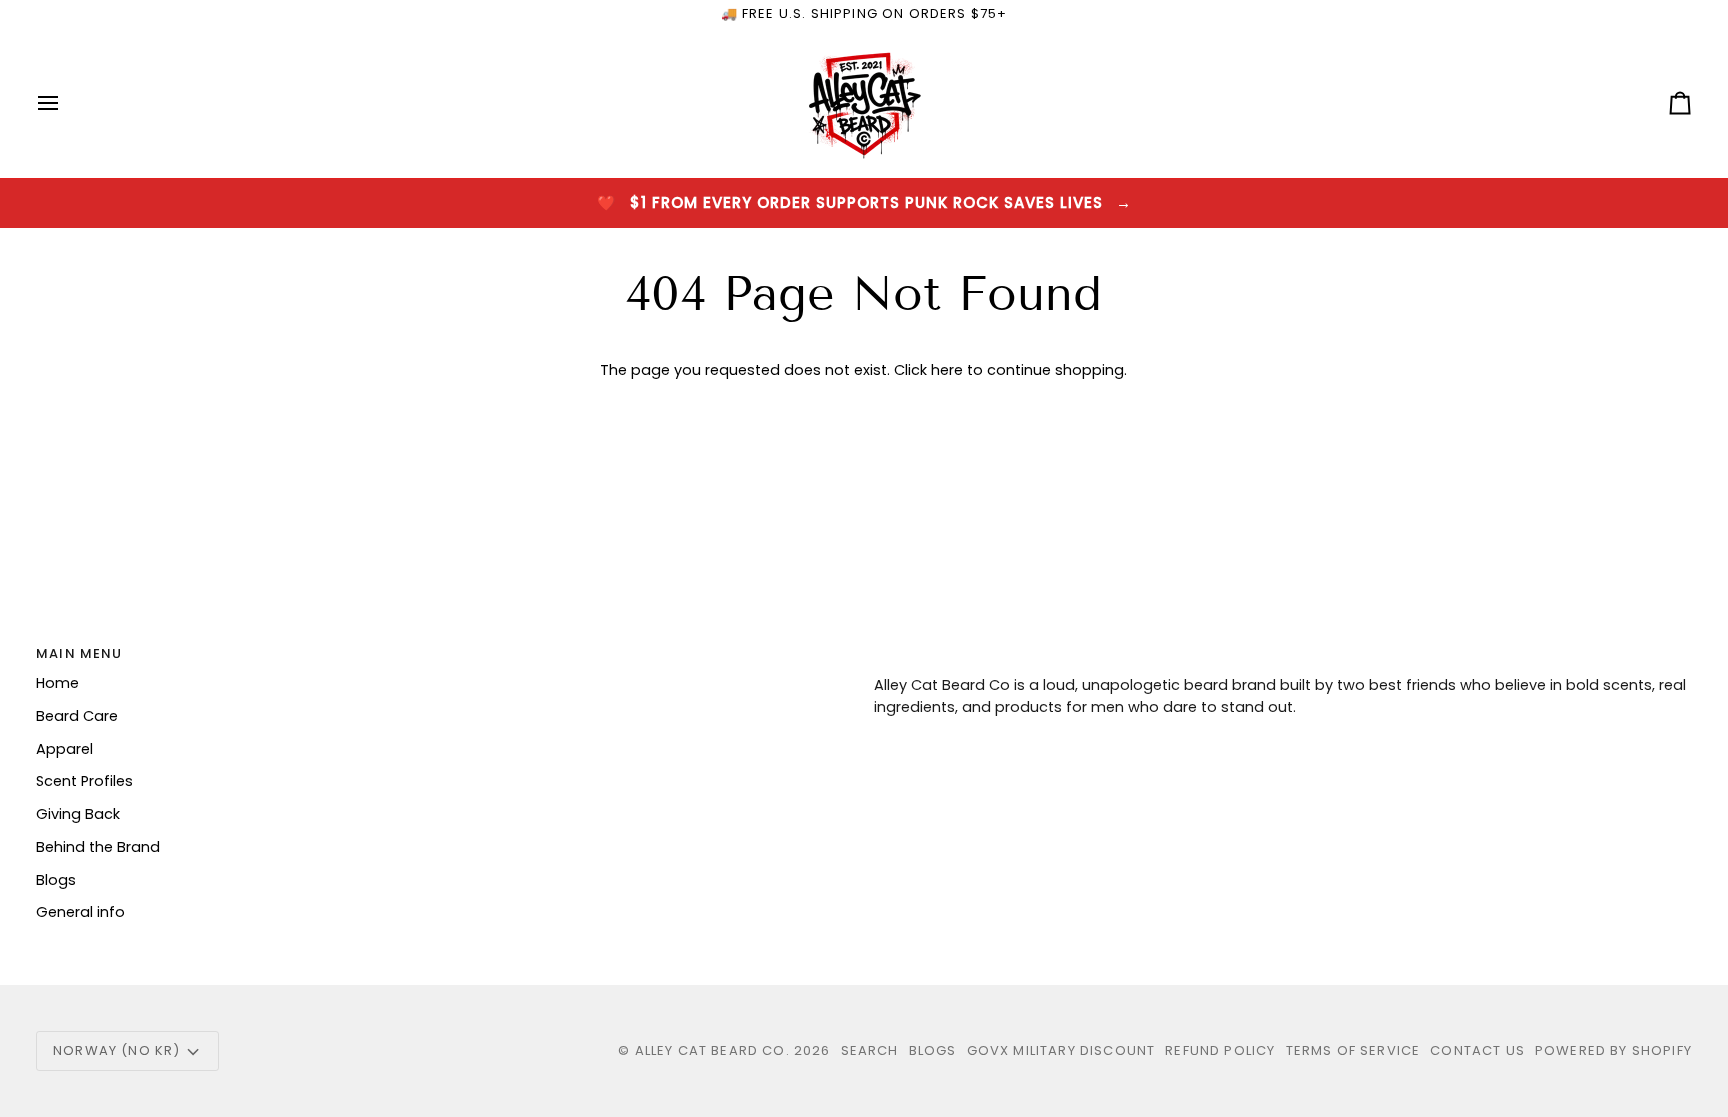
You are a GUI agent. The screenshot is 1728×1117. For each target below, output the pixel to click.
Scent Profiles (84, 781)
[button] (1283, 649)
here (947, 370)
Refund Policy (1220, 1050)
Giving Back (78, 814)
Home (57, 683)
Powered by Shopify (1613, 1050)
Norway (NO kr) (116, 1050)
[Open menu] (66, 103)
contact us (1477, 1050)
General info (80, 912)
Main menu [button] (79, 653)
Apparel (64, 749)
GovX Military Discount (1061, 1050)
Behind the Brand (98, 847)
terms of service (1353, 1050)
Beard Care (77, 716)
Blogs (56, 880)
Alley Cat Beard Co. (714, 1050)
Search (870, 1050)
